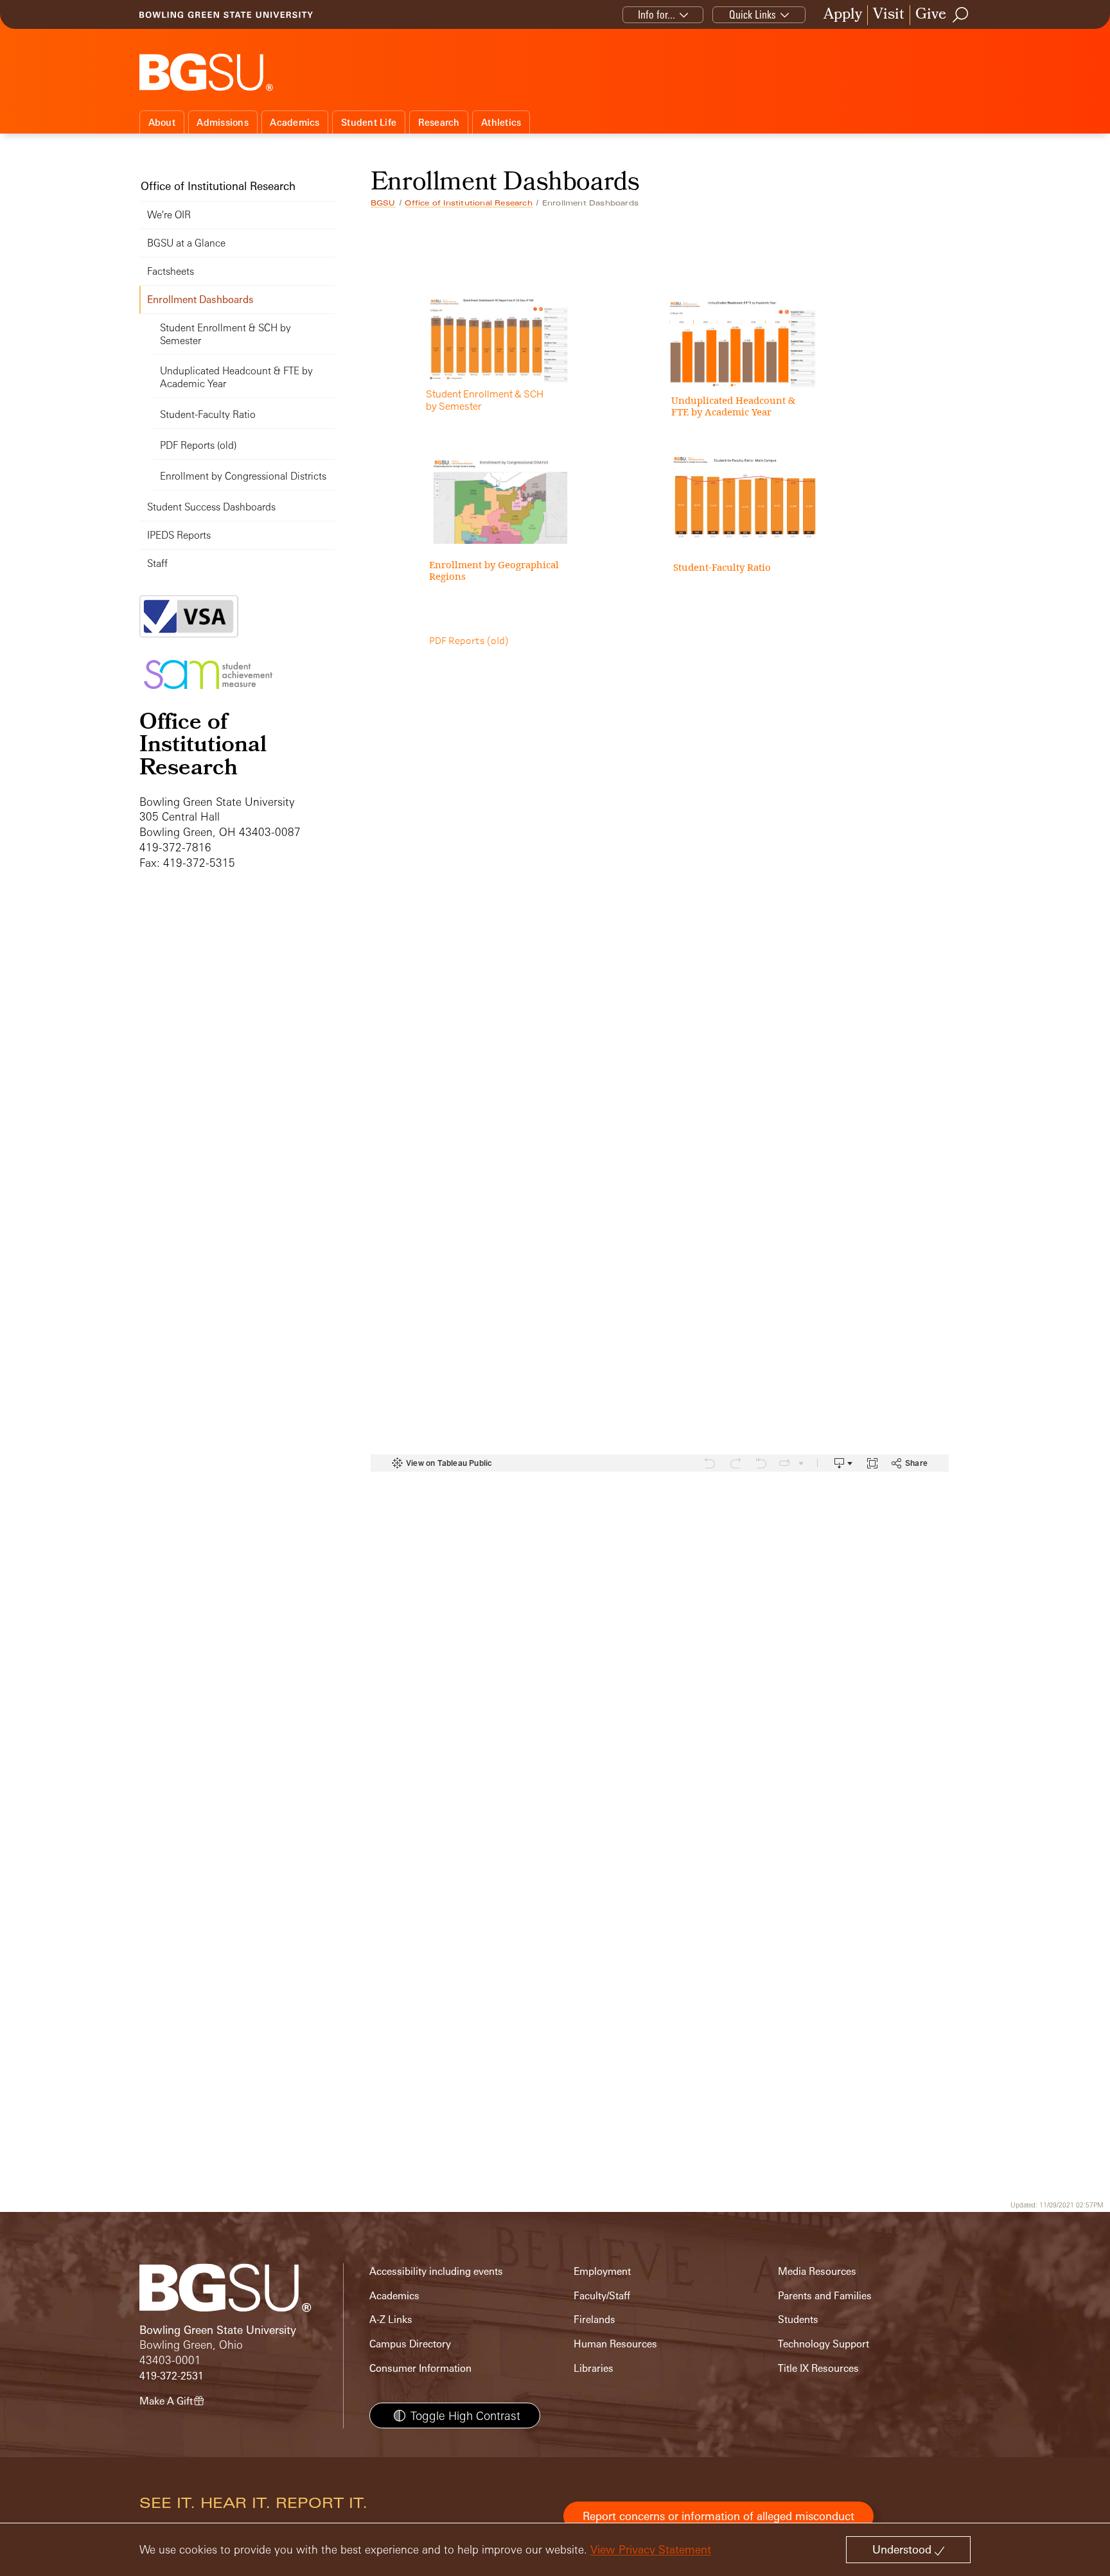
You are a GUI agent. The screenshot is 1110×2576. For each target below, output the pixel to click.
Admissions (223, 122)
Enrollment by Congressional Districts (243, 476)
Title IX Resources (818, 2368)
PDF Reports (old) (198, 445)
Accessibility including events (436, 2271)
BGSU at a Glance (186, 243)
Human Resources (615, 2344)
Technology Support (824, 2344)
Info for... (656, 14)
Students (798, 2319)
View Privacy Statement (651, 2549)
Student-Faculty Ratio (208, 414)
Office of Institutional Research (468, 203)
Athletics (501, 122)
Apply (843, 15)
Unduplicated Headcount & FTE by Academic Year (236, 377)
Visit (889, 15)
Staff (157, 563)
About (162, 122)
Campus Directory (410, 2344)
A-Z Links (391, 2319)
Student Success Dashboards (211, 507)
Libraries (594, 2368)
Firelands (595, 2319)
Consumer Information (420, 2368)
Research (439, 122)
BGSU (383, 203)
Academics (295, 122)
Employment (602, 2271)
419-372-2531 (172, 2376)
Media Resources (817, 2271)
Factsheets (171, 271)
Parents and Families (825, 2296)
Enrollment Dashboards (200, 300)
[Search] (961, 15)
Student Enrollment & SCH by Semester (225, 334)
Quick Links (753, 14)
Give (931, 15)
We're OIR (169, 215)
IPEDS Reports (179, 535)
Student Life (369, 122)
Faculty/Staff (602, 2296)
